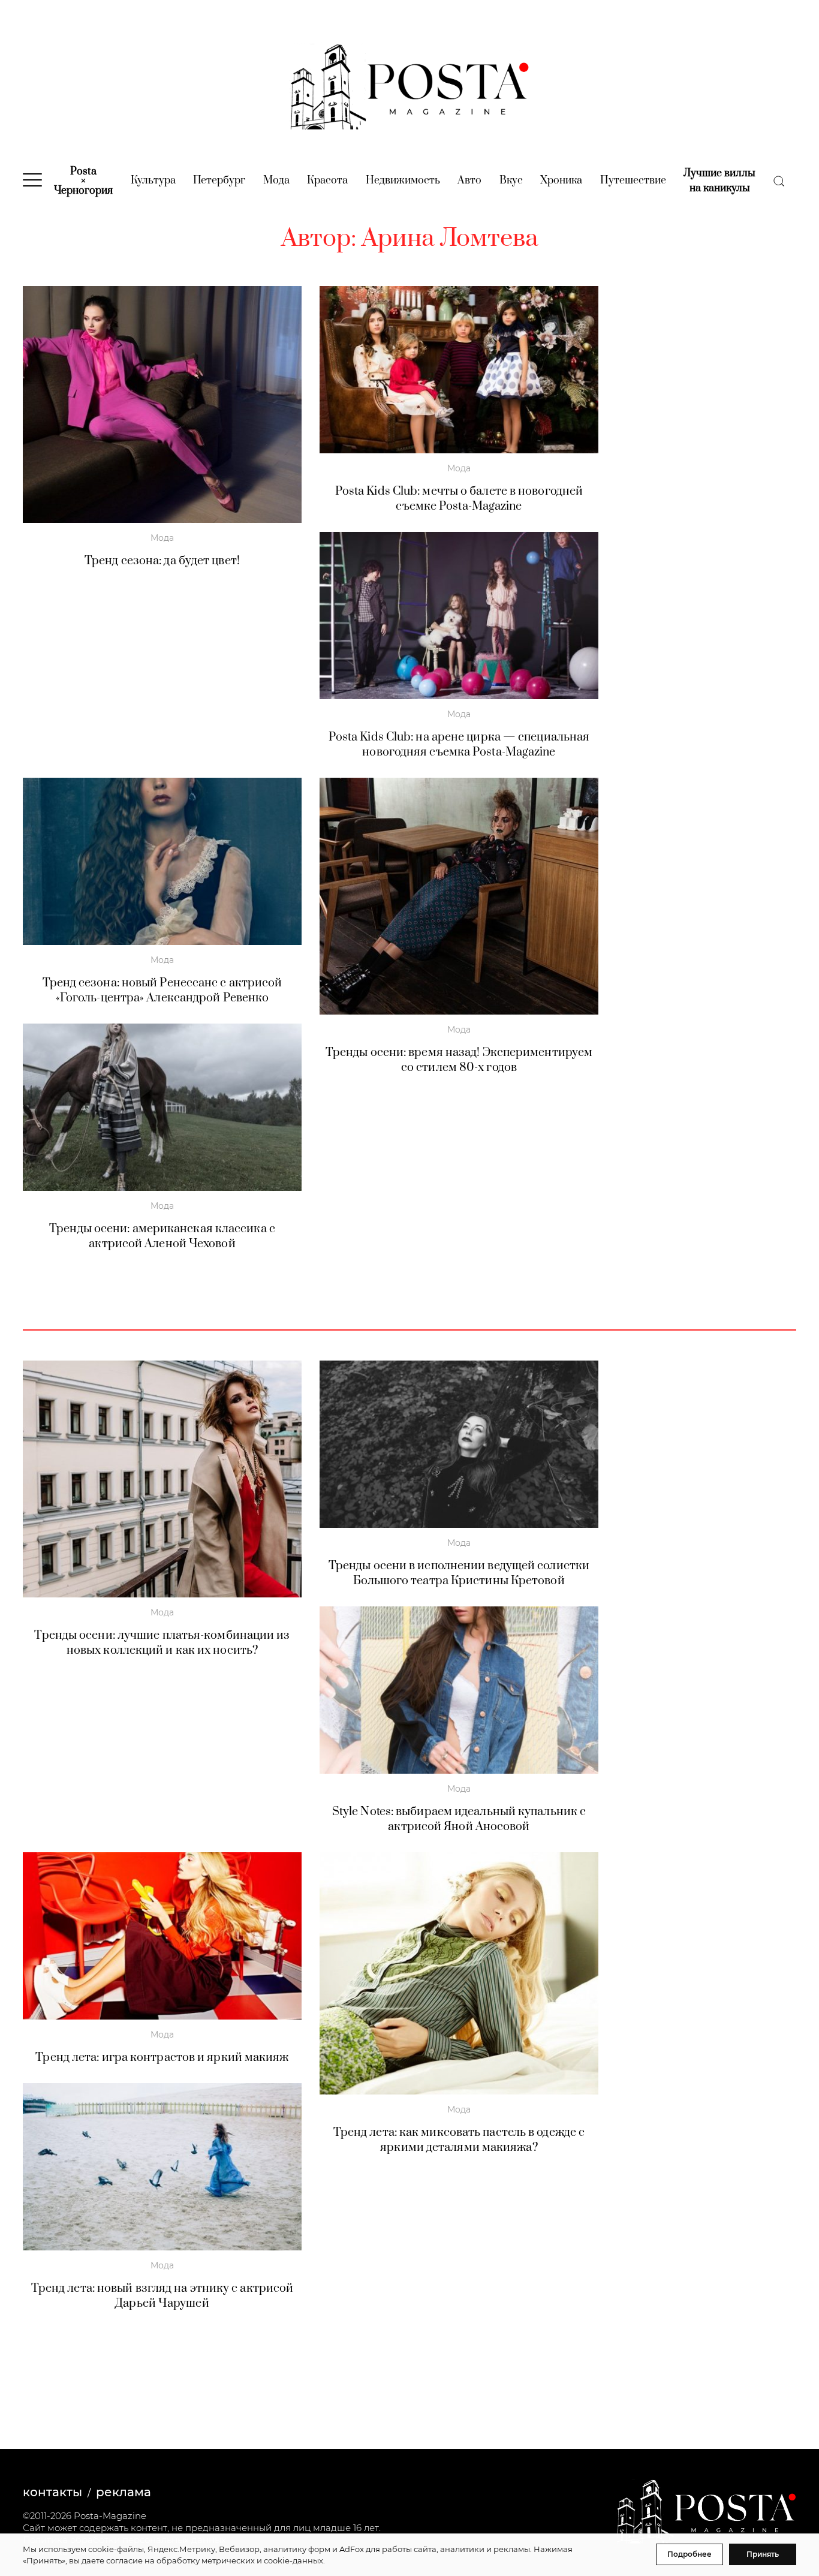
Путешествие (633, 180)
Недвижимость (403, 180)
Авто (469, 180)
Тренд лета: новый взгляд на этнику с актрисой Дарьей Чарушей (162, 2296)
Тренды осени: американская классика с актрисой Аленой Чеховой (162, 1236)
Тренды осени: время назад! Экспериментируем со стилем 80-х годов (459, 1060)
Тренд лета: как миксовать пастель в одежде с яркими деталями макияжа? (459, 2140)
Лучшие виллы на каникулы (719, 181)
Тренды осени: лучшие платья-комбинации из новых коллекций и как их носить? (162, 1643)
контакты (52, 2492)
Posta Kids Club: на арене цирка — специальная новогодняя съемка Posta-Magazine (459, 745)
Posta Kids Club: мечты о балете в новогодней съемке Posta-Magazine (459, 499)
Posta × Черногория (83, 181)
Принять (763, 2554)
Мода (276, 180)
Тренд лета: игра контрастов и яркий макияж (162, 2058)
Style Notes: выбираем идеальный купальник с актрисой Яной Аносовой (459, 1819)
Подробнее (689, 2554)
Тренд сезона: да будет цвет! (162, 561)
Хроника (561, 180)
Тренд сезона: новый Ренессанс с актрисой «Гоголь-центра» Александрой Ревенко (162, 991)
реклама (124, 2492)
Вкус (511, 180)
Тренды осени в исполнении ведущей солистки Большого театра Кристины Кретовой (459, 1573)
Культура (153, 180)
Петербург (219, 180)
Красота (327, 180)
